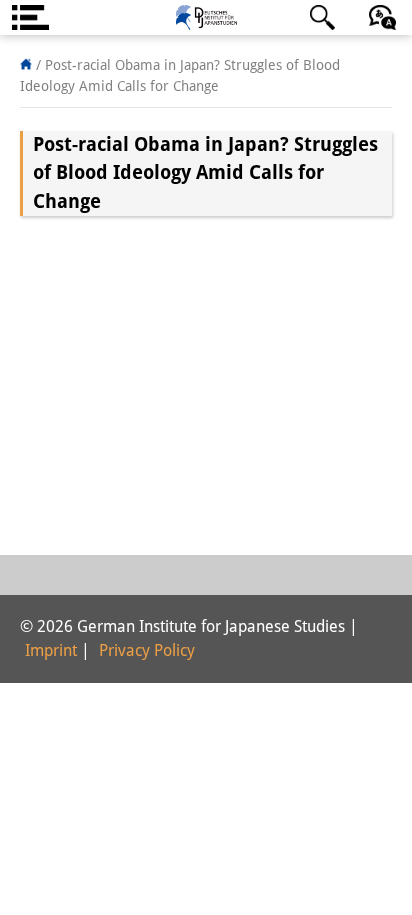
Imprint (51, 650)
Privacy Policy (147, 650)
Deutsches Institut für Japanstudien (206, 17)
